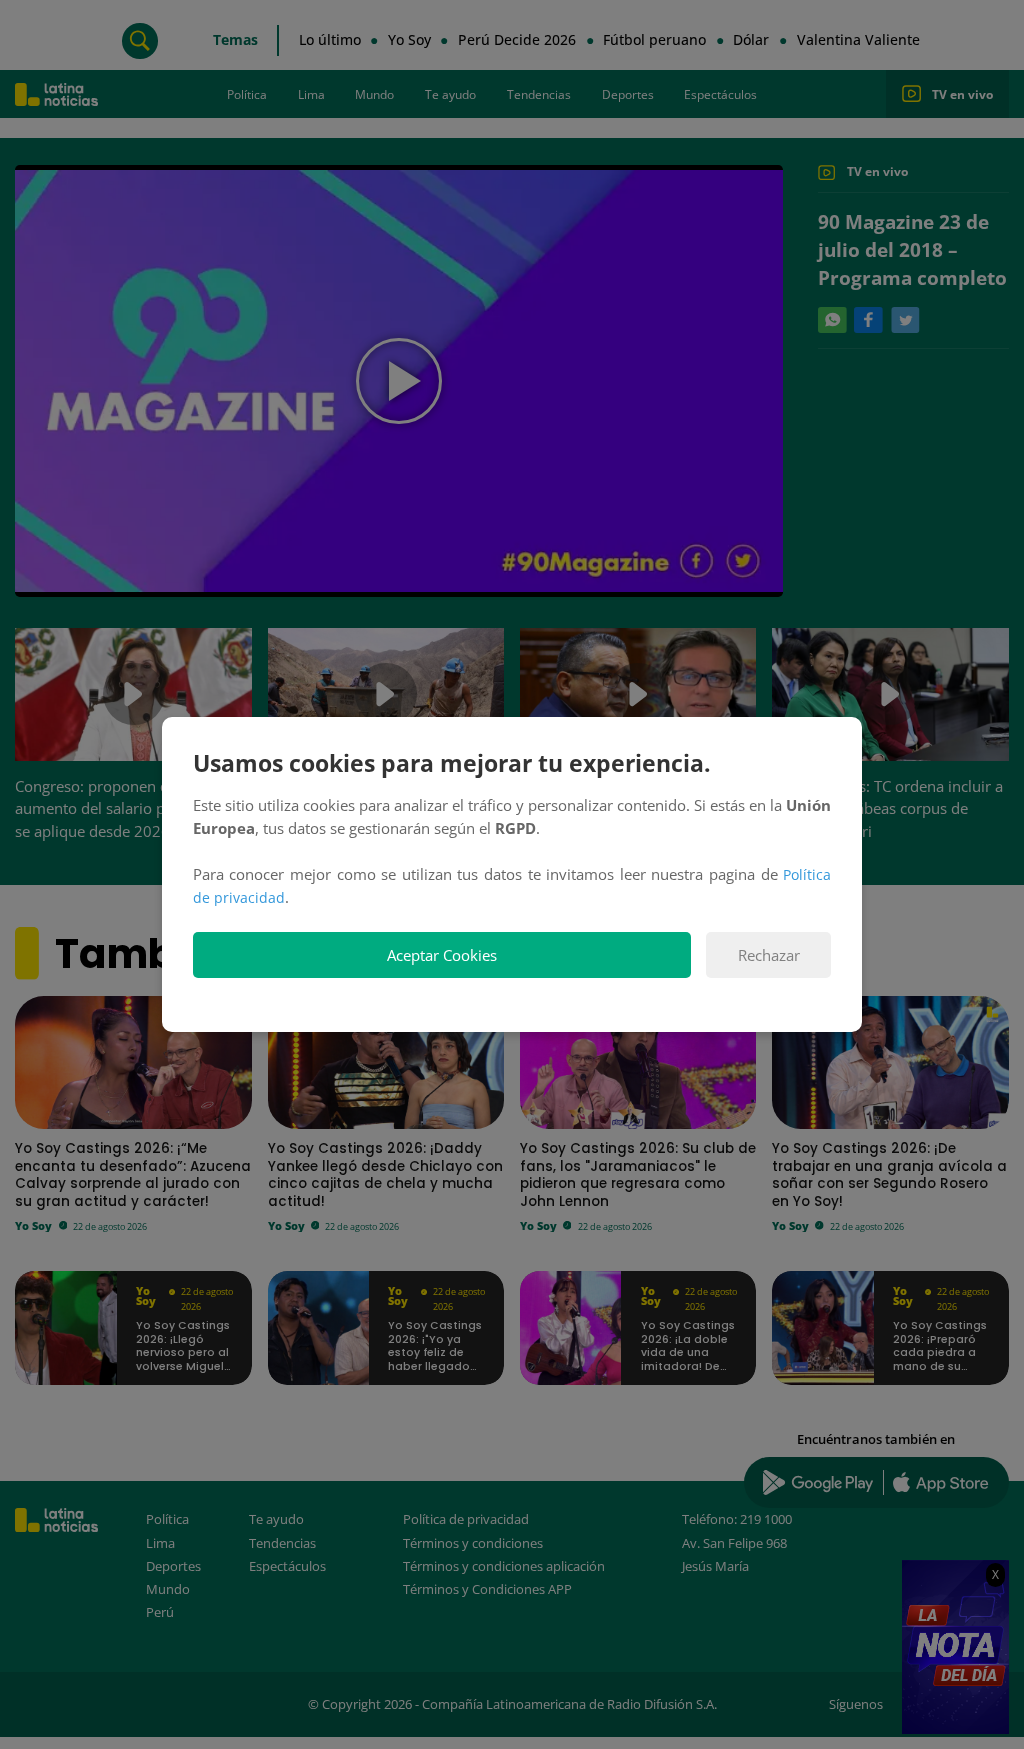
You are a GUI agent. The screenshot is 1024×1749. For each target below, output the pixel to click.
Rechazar (769, 955)
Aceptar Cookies (442, 955)
